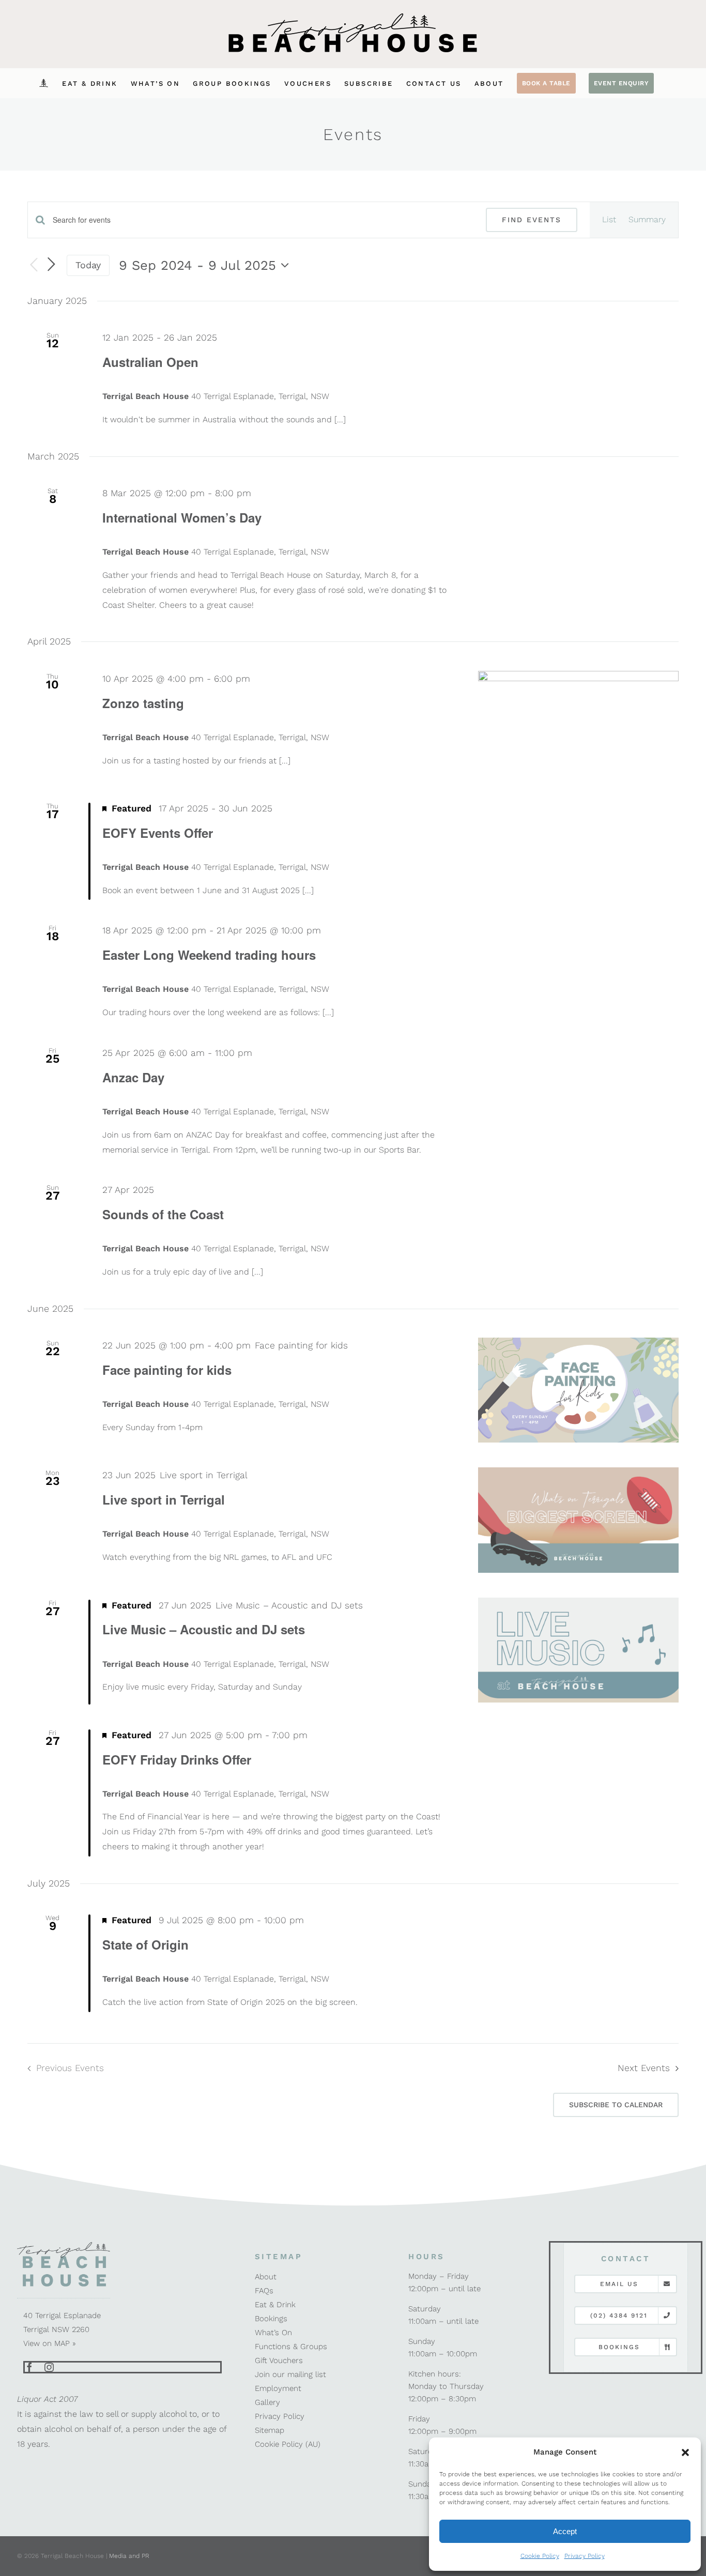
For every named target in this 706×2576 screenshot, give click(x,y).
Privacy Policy (585, 2556)
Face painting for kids (167, 1370)
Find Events (532, 220)
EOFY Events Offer (158, 833)
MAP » (65, 2343)
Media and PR (129, 2556)
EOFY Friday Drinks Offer (177, 1759)
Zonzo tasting (143, 703)
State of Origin (145, 1944)
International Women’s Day (182, 517)
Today (88, 265)
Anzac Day (133, 1077)
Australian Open (150, 362)
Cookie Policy (540, 2556)
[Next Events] (51, 265)
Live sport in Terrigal (164, 1499)
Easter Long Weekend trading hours (209, 955)
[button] (685, 2452)
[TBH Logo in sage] (64, 2245)
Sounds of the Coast (163, 1214)
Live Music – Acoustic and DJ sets (204, 1629)
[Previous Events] (34, 265)
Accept (565, 2531)
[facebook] (29, 2367)
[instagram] (49, 2367)
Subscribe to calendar (616, 2105)
